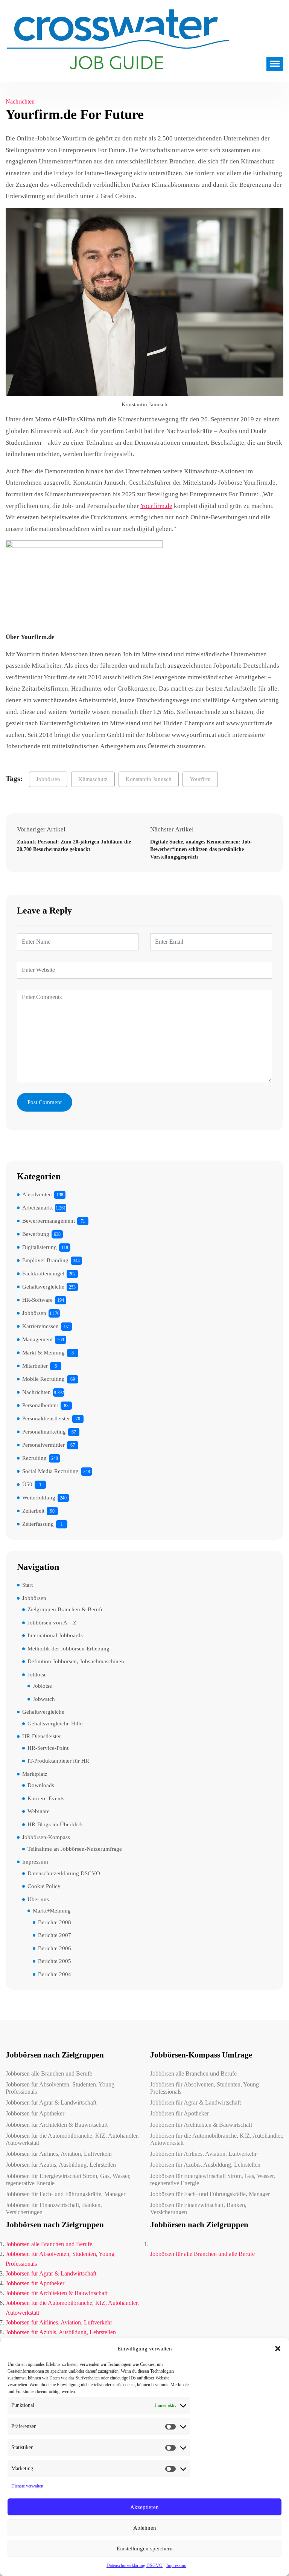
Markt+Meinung (52, 1911)
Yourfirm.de (156, 506)
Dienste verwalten (27, 2486)
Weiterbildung (39, 1498)
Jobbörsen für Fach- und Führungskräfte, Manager (65, 2194)
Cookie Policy (44, 1886)
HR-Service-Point (48, 1748)
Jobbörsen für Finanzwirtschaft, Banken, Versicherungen (54, 2208)
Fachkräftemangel (43, 1274)
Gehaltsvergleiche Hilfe (55, 1723)
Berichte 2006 (55, 1948)
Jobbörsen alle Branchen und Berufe (49, 2073)
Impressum (176, 2565)
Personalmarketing (44, 1432)
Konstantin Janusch (149, 779)
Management (37, 1339)
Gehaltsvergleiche (43, 1287)
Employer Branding (45, 1260)
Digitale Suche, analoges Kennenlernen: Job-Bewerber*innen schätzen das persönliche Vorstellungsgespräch (201, 849)
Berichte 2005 (55, 1961)
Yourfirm (200, 779)
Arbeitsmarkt (37, 1208)
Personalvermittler (43, 1445)
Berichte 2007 (55, 1935)
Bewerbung (36, 1234)
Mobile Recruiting (43, 1379)
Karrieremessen (40, 1326)
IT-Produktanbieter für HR (58, 1761)
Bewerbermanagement (49, 1221)
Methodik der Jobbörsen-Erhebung (68, 1649)
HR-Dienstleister (42, 1736)
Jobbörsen (48, 779)
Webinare (39, 1811)
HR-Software (37, 1300)
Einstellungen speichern (145, 2549)
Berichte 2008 (55, 1922)
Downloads (41, 1785)
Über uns (38, 1899)
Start (27, 1585)
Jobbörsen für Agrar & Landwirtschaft (51, 2102)
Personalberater (40, 1405)
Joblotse (37, 1675)
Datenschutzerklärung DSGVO (135, 2565)
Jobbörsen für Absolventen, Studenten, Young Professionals (60, 2088)
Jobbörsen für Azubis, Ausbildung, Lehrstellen (61, 2165)
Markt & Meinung (43, 1353)
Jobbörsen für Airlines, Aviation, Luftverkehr (59, 2154)
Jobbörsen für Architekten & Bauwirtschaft (57, 2125)
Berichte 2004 (55, 1974)
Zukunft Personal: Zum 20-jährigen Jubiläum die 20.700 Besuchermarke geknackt (74, 846)
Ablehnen (145, 2528)
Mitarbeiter (35, 1366)
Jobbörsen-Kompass (46, 1837)
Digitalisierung (40, 1247)
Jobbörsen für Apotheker (35, 2113)
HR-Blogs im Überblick (55, 1824)
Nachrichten (20, 101)
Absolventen (37, 1194)
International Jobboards (55, 1635)
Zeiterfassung (38, 1524)
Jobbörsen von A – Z (52, 1623)
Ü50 (27, 1484)
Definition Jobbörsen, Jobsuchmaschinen (76, 1661)
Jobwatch (44, 1699)
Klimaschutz (93, 779)
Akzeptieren (144, 2507)
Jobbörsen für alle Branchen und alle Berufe (202, 2254)
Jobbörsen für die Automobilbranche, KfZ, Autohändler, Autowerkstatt (72, 2139)
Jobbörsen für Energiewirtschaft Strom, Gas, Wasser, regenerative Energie (68, 2179)
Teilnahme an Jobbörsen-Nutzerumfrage (75, 1849)
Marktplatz (35, 1774)
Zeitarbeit (33, 1511)
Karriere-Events (46, 1798)
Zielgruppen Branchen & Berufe (65, 1609)
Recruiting (34, 1458)
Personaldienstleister (46, 1418)
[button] (278, 2349)
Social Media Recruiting (50, 1471)
